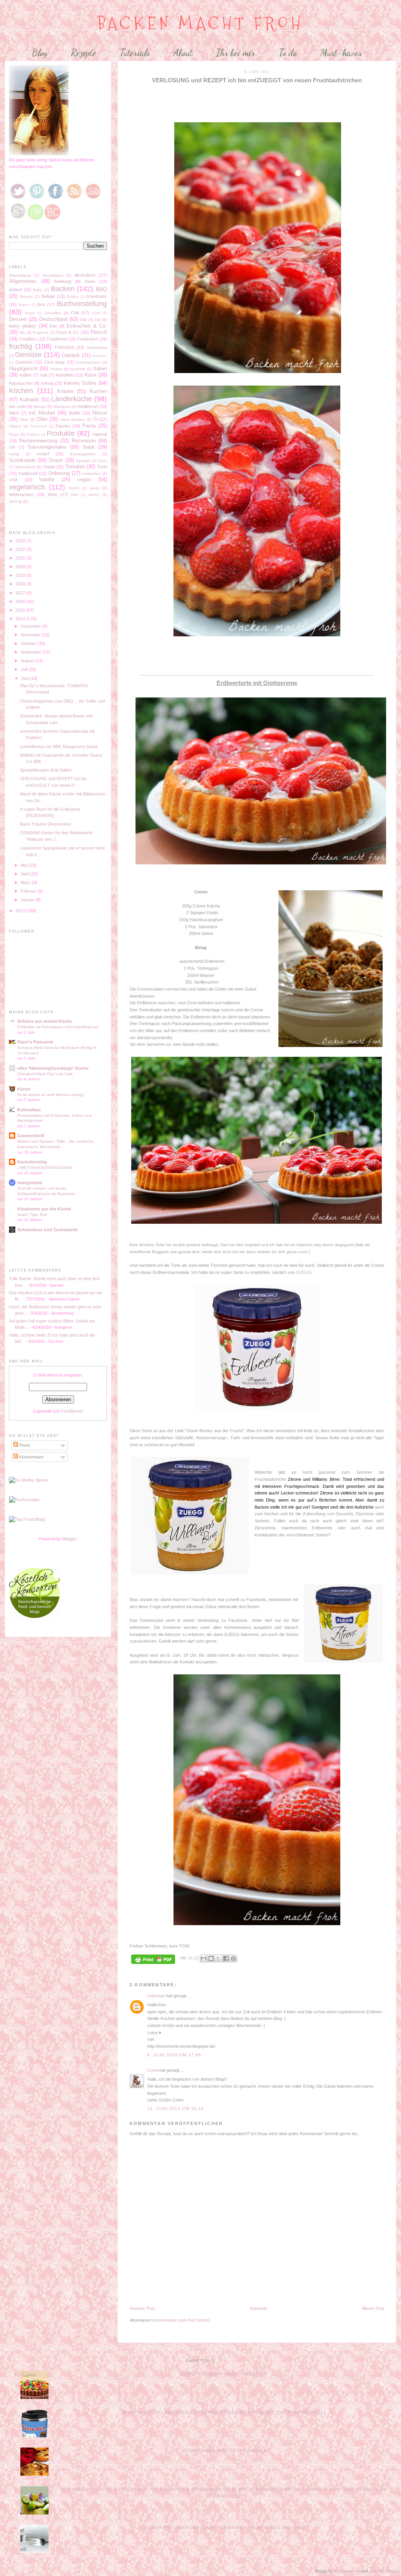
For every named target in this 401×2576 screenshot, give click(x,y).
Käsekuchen (21, 383)
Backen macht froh (201, 23)
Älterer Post (373, 2308)
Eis (22, 332)
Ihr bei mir (236, 53)
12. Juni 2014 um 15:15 (175, 2109)
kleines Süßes (80, 383)
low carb (17, 406)
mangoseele (30, 1183)
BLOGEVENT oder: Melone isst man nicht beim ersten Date (224, 2528)
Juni (25, 678)
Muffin (75, 413)
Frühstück (65, 347)
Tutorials (135, 53)
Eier (53, 326)
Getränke (99, 356)
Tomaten (75, 466)
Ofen (42, 419)
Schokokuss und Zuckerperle (47, 1230)
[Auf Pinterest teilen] (233, 1958)
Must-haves (341, 53)
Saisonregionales (47, 447)
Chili (75, 313)
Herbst (56, 369)
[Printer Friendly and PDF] (153, 1960)
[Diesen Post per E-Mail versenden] (204, 1958)
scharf (43, 454)
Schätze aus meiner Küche (45, 1021)
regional (99, 434)
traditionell (28, 473)
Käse (90, 375)
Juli (24, 669)
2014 (21, 619)
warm (94, 488)
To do (288, 53)
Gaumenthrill (31, 1136)
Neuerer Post (142, 2308)
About (183, 53)
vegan (84, 479)
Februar (29, 891)
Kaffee (26, 375)
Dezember (31, 626)
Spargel (83, 461)
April (25, 874)
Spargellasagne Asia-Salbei (46, 770)
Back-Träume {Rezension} (45, 824)
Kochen (21, 391)
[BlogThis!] (211, 1958)
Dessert (18, 319)
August (28, 661)
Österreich (39, 426)
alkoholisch (85, 275)
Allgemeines (23, 281)
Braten (24, 305)
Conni (153, 2070)
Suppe (49, 467)
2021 (21, 558)
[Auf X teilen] (219, 1958)
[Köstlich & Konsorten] (34, 1616)
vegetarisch (27, 487)
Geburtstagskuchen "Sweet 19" (224, 2374)
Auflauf (15, 290)
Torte (102, 467)
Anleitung (63, 281)
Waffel (74, 488)
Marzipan (62, 407)
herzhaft (78, 369)
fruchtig (21, 346)
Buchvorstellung (82, 304)
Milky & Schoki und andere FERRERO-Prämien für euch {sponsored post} (224, 2412)
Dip (98, 320)
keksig (47, 383)
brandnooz (97, 296)
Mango (40, 407)
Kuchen (98, 391)
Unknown (156, 1996)
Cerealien (53, 313)
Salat (89, 447)
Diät (83, 320)
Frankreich (88, 339)
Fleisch (99, 332)
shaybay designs (385, 2571)
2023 (21, 541)
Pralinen (33, 435)
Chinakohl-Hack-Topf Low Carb (45, 1074)
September (32, 652)
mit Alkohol (42, 413)
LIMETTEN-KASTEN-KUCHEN (44, 1168)
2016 (21, 601)
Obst (24, 419)
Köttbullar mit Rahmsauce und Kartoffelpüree (58, 1027)
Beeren (27, 296)
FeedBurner (72, 1411)
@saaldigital (20, 275)
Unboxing (59, 473)
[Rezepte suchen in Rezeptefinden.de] (27, 1519)
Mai (25, 865)
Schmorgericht (83, 454)
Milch (14, 413)
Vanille (47, 479)
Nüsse (100, 413)
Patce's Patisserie (35, 1042)
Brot (41, 304)
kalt (44, 375)
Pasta (89, 426)
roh (12, 447)
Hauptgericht (23, 369)
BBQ (101, 289)
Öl (95, 419)
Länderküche (72, 399)
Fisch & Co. (68, 332)
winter (94, 495)
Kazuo (24, 1089)
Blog (40, 53)
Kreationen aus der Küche (44, 1209)
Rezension (84, 441)
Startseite (258, 2308)
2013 (21, 911)
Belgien (73, 297)
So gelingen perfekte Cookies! (224, 2451)
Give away (55, 362)
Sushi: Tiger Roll (32, 1215)
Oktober (29, 643)
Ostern (15, 426)
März (26, 882)
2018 (21, 584)
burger (30, 313)
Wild (74, 495)
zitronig (15, 501)
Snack (56, 460)
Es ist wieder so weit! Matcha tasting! (51, 1095)
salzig (14, 454)
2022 (21, 549)
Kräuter (65, 391)
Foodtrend (57, 339)
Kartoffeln (65, 375)
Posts (24, 1445)
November (31, 635)
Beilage (48, 296)
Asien (90, 281)
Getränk (71, 355)
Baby (38, 290)
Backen (63, 289)
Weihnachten (21, 495)
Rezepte (84, 53)
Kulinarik (29, 399)
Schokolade (22, 460)
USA (13, 480)
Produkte (61, 433)
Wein (52, 495)
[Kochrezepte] (24, 1500)
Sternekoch (25, 467)
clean (96, 313)
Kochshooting (32, 1162)
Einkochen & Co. (87, 326)
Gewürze (24, 362)
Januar (28, 900)
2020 (21, 567)
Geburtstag (97, 347)
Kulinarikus (29, 1110)
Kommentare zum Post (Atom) (181, 2320)
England (41, 332)
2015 (21, 610)
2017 (21, 593)
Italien (100, 369)
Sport (103, 461)
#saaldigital (53, 275)
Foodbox (28, 339)
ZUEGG (304, 1272)
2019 (21, 575)
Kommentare (31, 1457)
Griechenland (88, 362)
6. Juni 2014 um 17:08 (174, 2055)
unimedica (91, 474)
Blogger (69, 1539)
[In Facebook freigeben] (226, 1958)
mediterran (88, 406)
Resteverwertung (38, 441)
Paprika (63, 426)
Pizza (14, 434)
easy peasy (23, 326)
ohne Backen (73, 419)
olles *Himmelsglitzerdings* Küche (53, 1068)
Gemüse (28, 355)
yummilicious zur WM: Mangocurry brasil (59, 746)
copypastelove (347, 2571)
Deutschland (53, 319)
